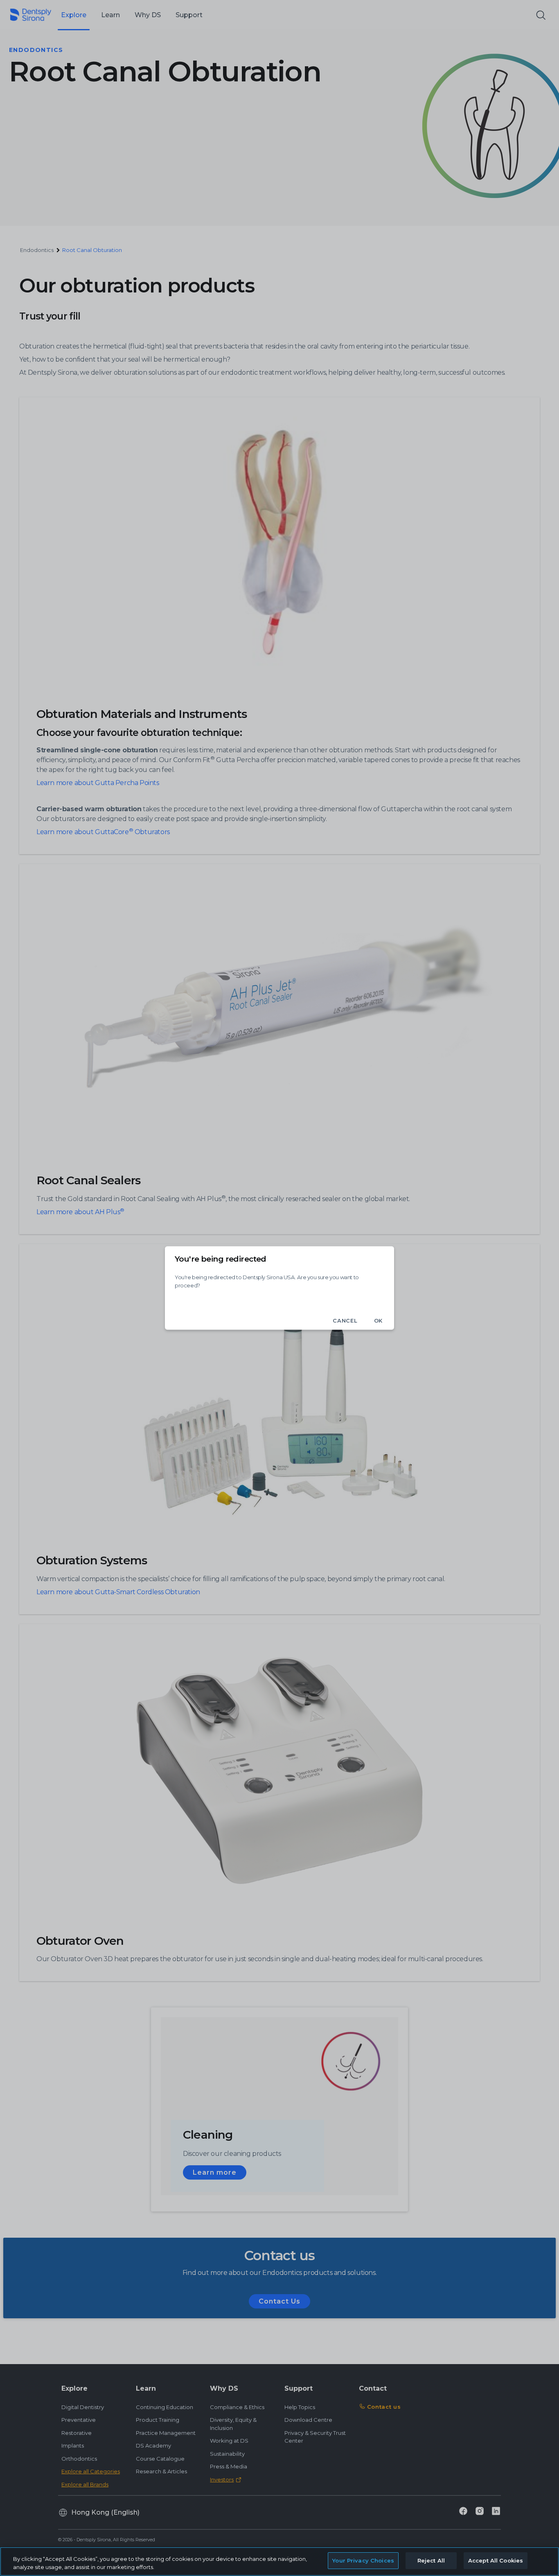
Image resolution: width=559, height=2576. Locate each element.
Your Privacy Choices (363, 2560)
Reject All (431, 2560)
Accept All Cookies (496, 2560)
